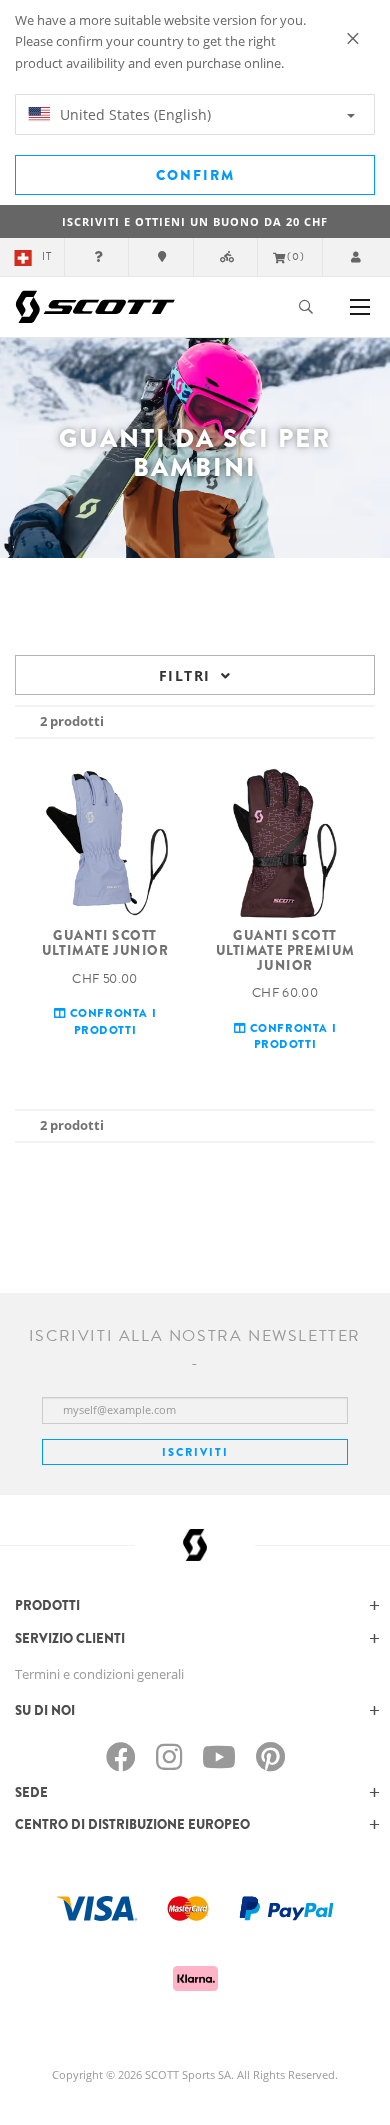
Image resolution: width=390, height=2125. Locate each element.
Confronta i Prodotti (111, 1020)
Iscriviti (195, 1452)
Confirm (195, 175)
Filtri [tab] (184, 675)
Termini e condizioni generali (99, 1674)
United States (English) (133, 114)
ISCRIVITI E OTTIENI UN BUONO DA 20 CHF (195, 221)
